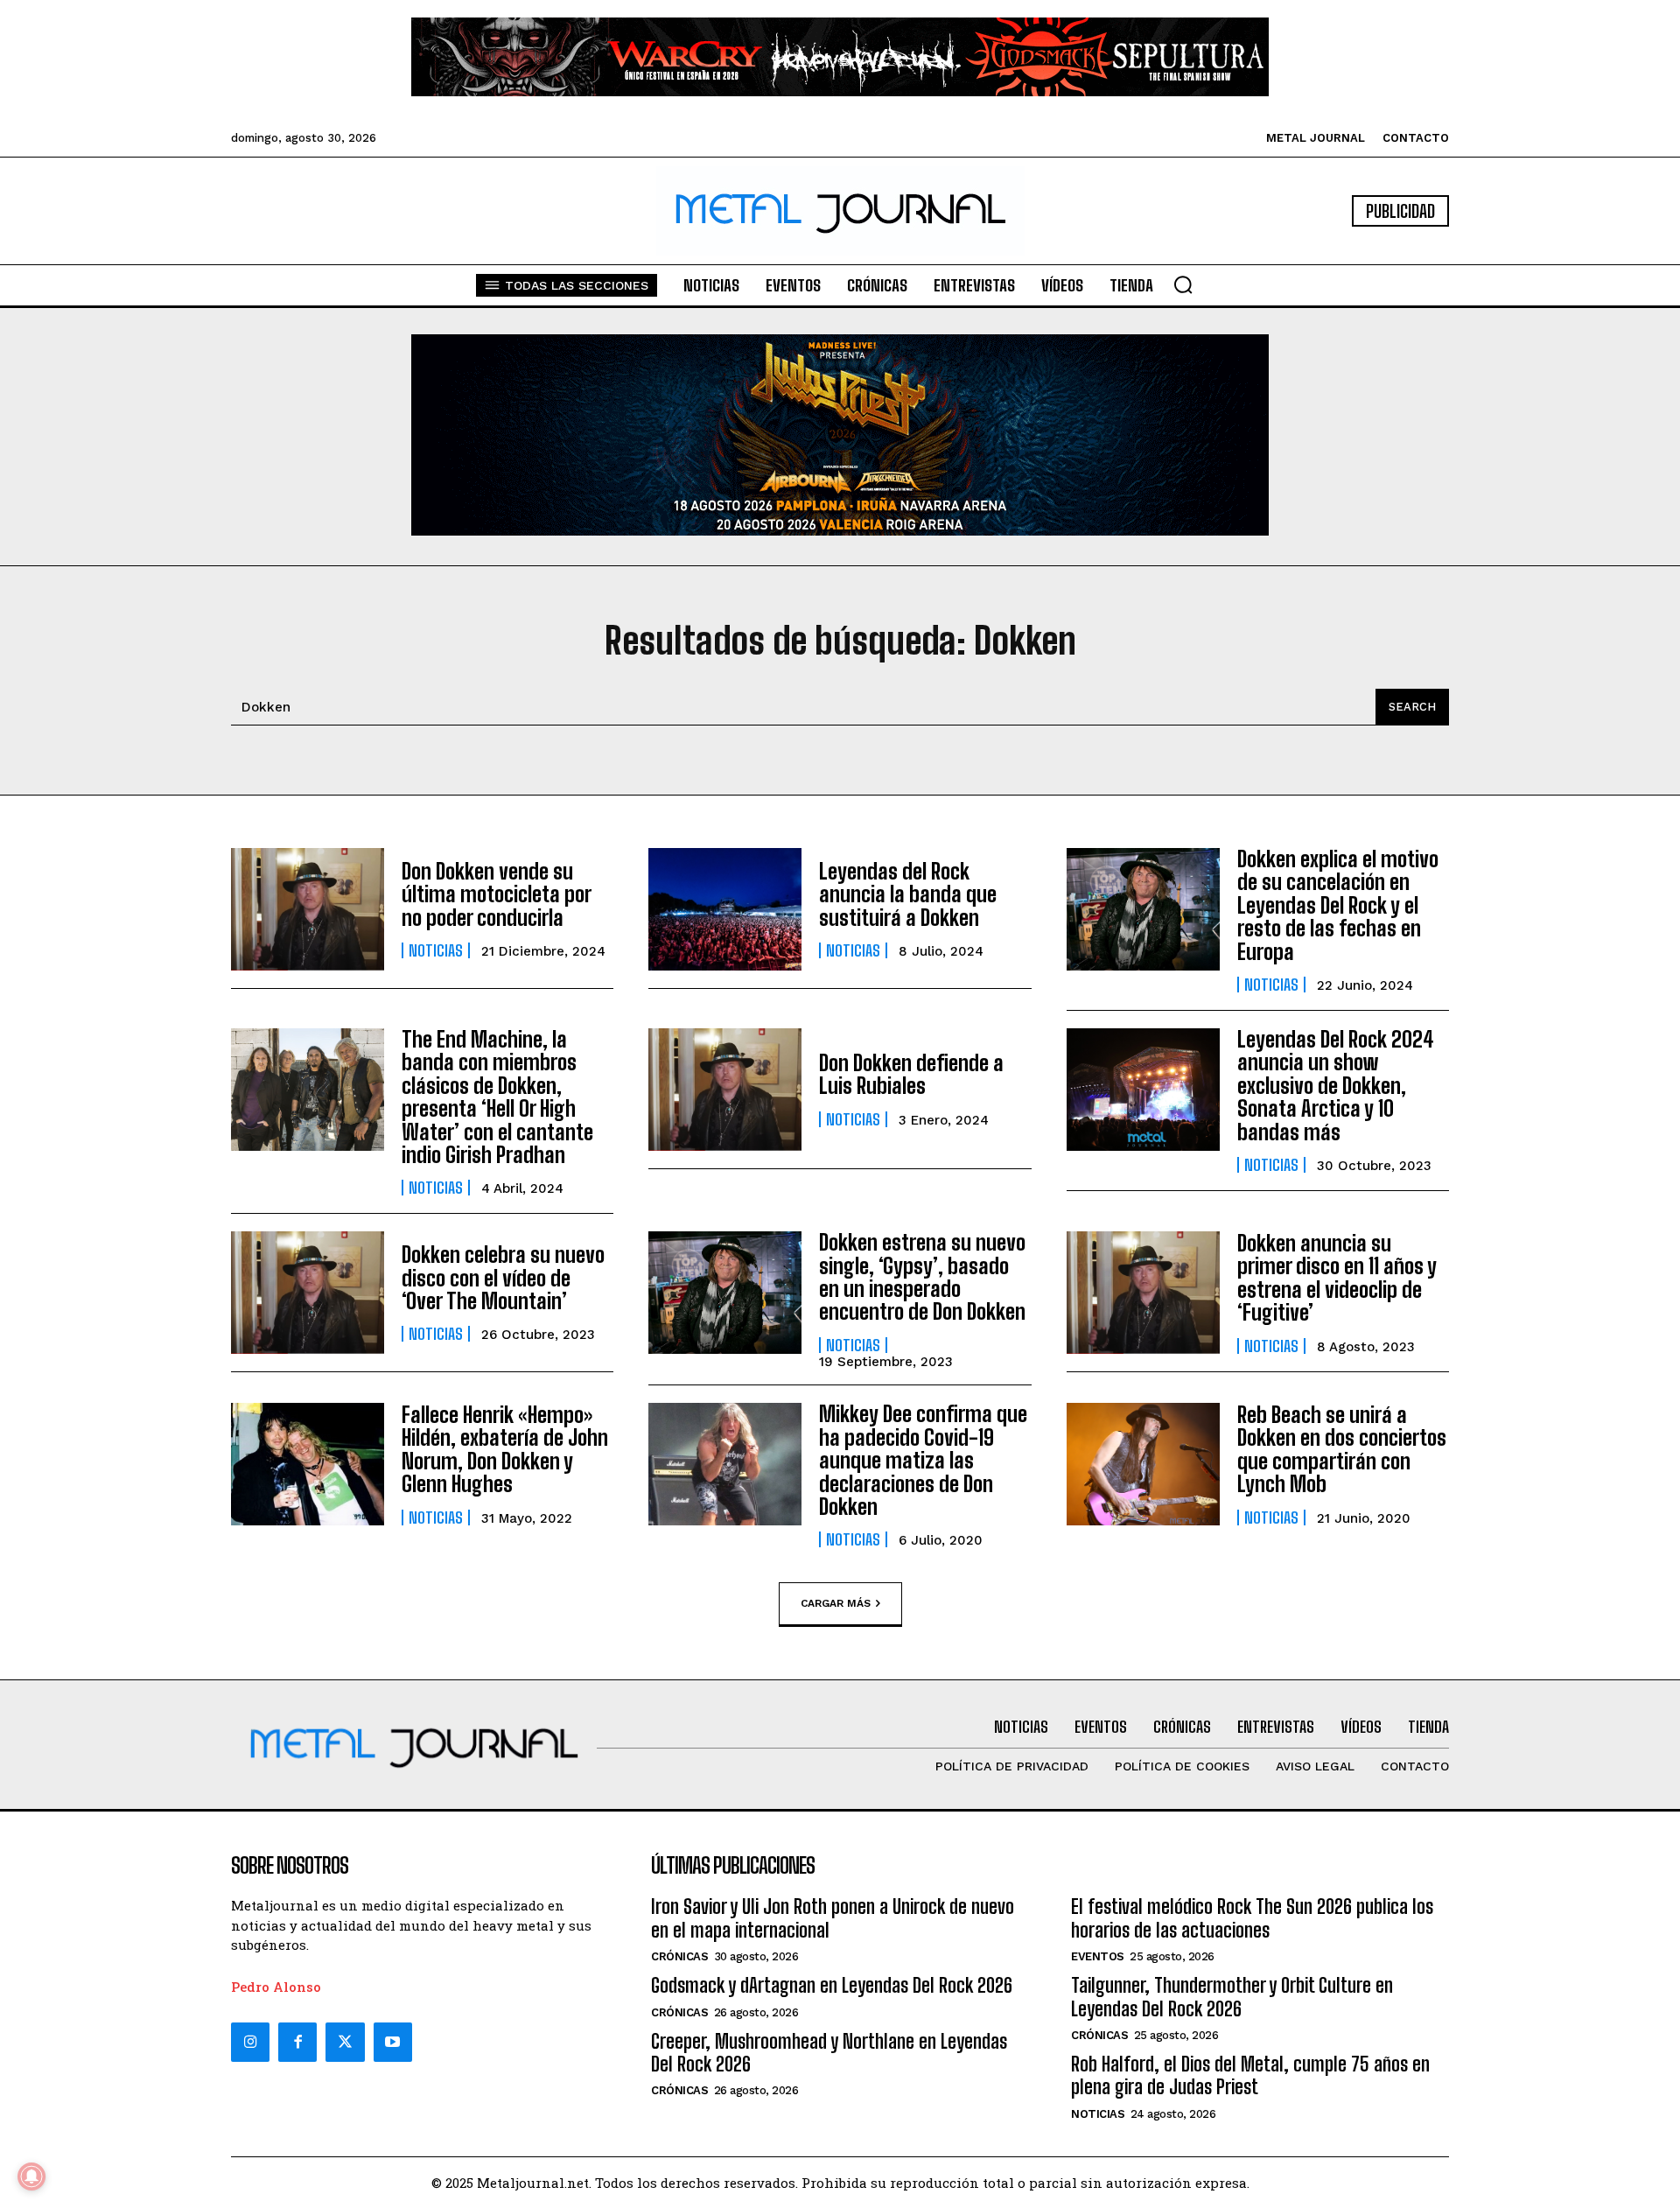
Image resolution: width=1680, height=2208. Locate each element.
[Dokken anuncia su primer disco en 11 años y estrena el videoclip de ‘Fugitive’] (1143, 1293)
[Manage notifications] (31, 2176)
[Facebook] (297, 2042)
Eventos (1098, 1956)
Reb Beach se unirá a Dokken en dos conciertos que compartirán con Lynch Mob (1342, 1449)
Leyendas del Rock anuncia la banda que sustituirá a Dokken (908, 894)
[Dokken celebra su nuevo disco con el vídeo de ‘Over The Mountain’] (308, 1293)
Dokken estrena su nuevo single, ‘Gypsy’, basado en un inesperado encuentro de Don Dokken (922, 1277)
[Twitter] (345, 2042)
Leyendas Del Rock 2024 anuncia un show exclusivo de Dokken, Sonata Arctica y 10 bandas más (1336, 1086)
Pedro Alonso (276, 1987)
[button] (1183, 284)
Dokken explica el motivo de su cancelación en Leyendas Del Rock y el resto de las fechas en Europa (1338, 905)
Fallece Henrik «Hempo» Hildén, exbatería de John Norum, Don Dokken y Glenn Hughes (505, 1449)
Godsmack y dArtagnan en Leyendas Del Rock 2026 (832, 1985)
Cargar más (836, 1603)
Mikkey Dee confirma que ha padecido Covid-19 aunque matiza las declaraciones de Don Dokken (923, 1460)
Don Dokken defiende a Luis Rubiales (911, 1074)
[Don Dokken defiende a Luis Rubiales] (725, 1090)
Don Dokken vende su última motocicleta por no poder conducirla (497, 894)
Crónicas (679, 1956)
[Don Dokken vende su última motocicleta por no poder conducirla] (308, 909)
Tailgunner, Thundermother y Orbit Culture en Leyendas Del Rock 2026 (1232, 1997)
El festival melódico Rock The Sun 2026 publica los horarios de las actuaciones (1252, 1918)
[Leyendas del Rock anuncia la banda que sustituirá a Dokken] (725, 909)
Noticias (436, 950)
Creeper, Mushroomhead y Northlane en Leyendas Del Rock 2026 (829, 2053)
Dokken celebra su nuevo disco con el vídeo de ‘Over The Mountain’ (503, 1278)
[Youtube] (393, 2042)
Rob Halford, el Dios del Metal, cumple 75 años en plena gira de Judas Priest (1250, 2075)
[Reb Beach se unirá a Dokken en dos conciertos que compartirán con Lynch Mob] (1143, 1464)
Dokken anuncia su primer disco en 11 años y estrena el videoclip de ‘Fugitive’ (1337, 1278)
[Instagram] (250, 2042)
